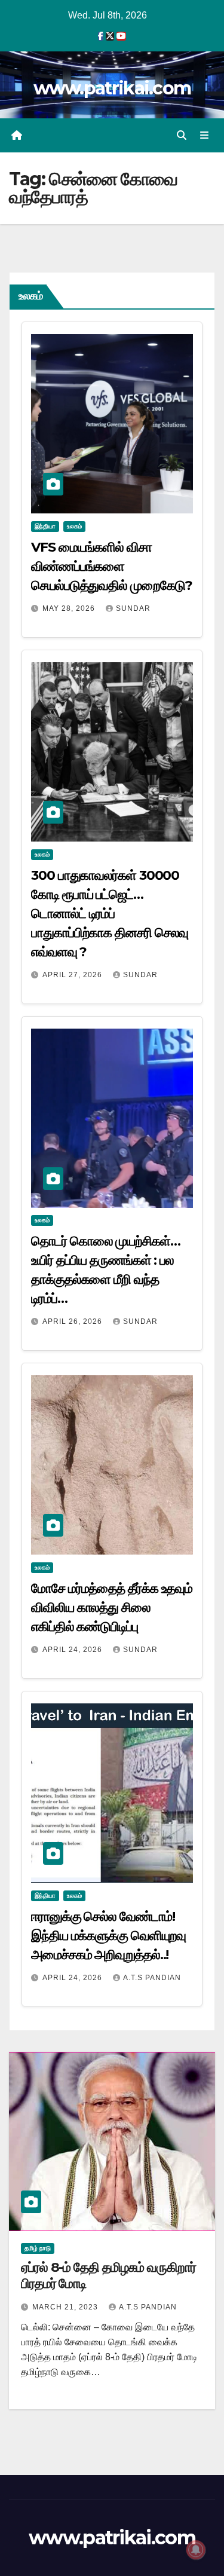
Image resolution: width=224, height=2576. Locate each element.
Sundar (133, 608)
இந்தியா (45, 526)
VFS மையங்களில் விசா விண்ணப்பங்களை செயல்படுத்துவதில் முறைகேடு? (111, 566)
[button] (182, 135)
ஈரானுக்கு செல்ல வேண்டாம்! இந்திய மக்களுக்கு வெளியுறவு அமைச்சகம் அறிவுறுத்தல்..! (108, 1936)
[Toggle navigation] (205, 136)
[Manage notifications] (196, 2550)
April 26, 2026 (73, 1321)
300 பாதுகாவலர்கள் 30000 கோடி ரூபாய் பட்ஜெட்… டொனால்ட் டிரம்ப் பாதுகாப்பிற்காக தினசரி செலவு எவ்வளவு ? (110, 914)
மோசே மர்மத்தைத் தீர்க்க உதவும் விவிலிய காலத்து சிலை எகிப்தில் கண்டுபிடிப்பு (112, 1607)
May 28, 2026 (70, 608)
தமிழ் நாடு (38, 2248)
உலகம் (74, 526)
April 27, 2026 (73, 975)
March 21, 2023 (66, 2307)
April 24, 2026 (73, 1650)
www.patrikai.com (112, 88)
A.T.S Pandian (152, 1978)
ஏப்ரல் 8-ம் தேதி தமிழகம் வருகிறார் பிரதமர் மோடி (108, 2275)
